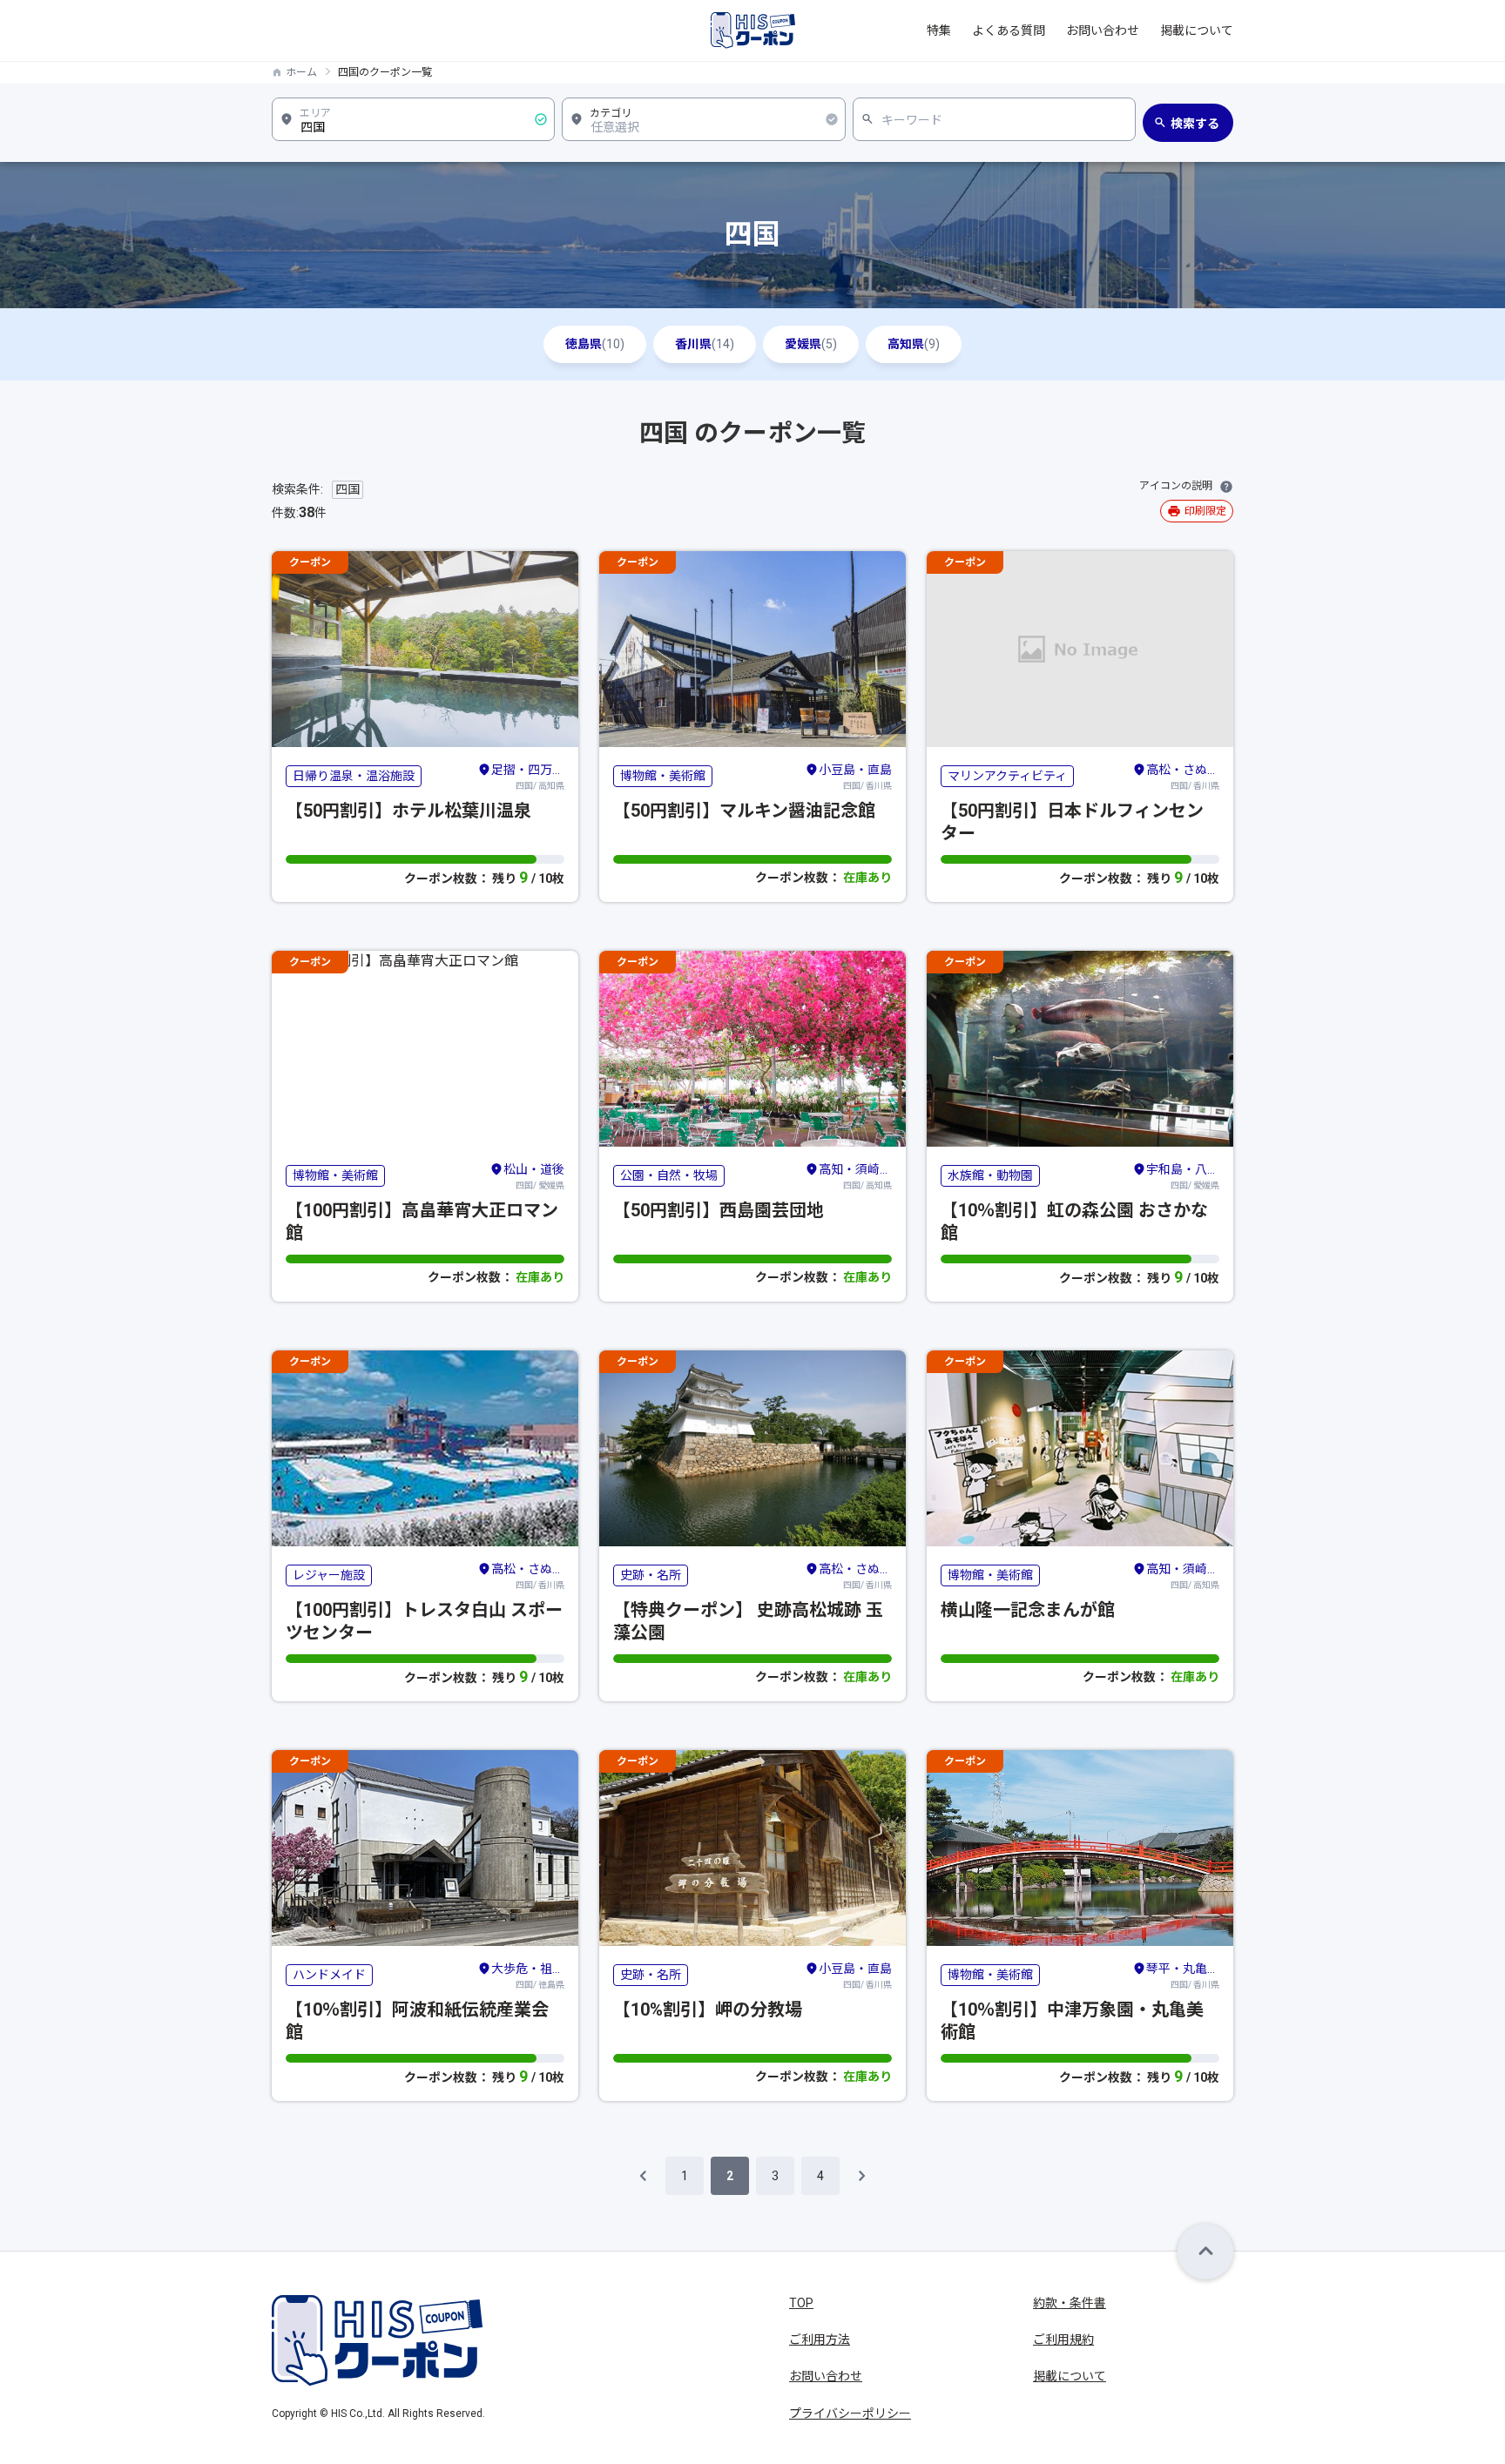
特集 (939, 30)
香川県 (705, 344)
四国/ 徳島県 (528, 1976)
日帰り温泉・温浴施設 (354, 776)
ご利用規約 (1063, 2339)
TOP (801, 2303)
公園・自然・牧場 (669, 1175)
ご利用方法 (820, 2339)
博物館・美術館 (663, 776)
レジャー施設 (329, 1575)
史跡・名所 (651, 1575)
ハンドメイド (329, 1975)
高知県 (914, 344)
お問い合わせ (1103, 30)
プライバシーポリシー (850, 2414)
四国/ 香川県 (855, 777)
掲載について (1197, 30)
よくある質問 (1009, 30)
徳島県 (595, 344)
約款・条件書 (1070, 2303)
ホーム (301, 72)
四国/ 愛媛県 (534, 1176)
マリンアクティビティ (1007, 776)
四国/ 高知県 (528, 777)
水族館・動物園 (990, 1175)
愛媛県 (811, 344)
